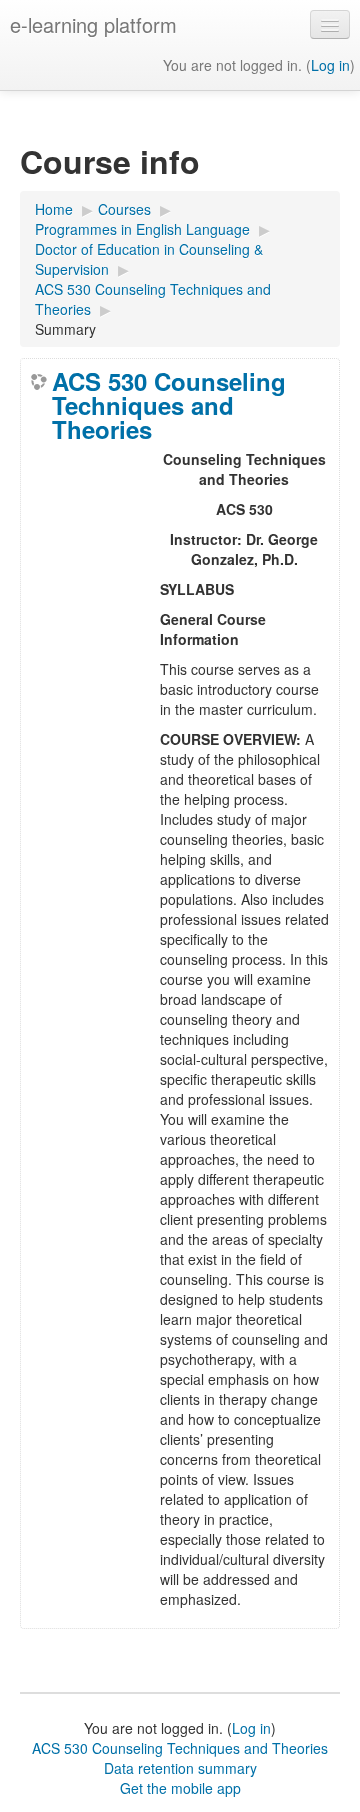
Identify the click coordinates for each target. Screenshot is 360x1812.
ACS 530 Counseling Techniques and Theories (169, 405)
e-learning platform (93, 24)
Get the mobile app (180, 1788)
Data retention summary (180, 1768)
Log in (330, 65)
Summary (65, 329)
